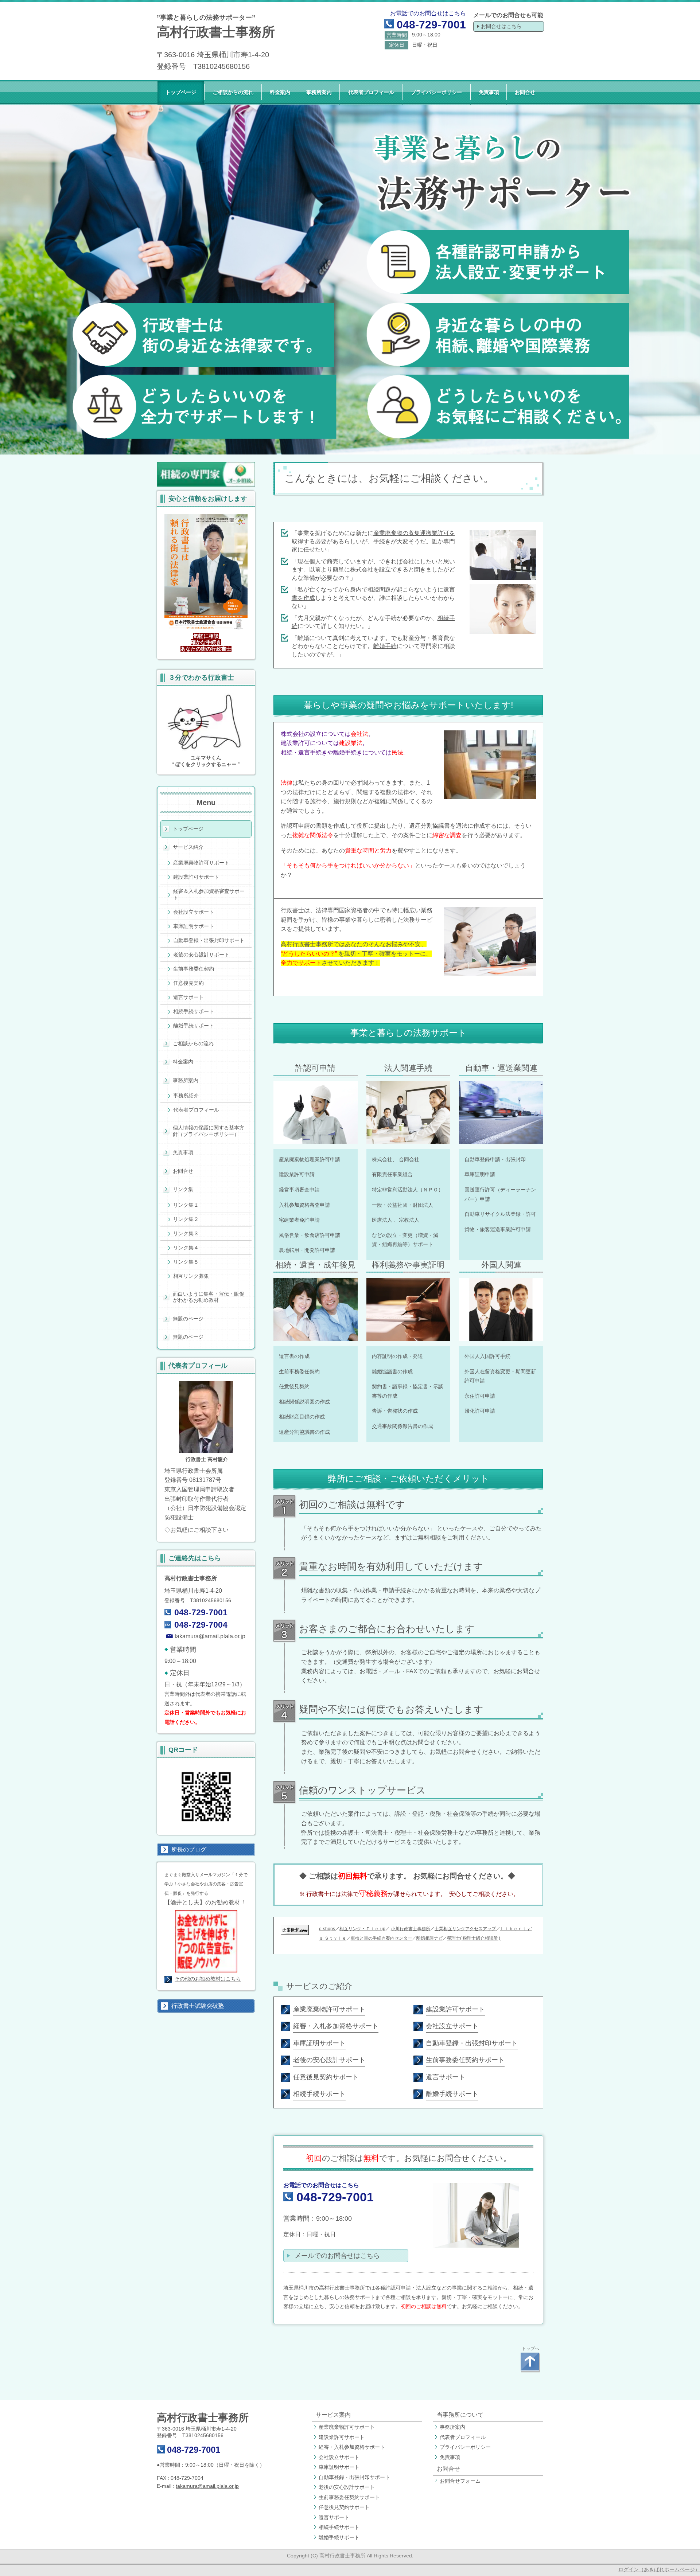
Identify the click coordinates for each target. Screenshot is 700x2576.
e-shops (327, 1929)
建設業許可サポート (342, 2437)
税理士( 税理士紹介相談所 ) (474, 1938)
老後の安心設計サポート (347, 2487)
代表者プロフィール (463, 2437)
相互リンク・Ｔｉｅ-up (362, 1929)
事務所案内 (452, 2427)
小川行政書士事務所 (411, 1929)
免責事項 (450, 2457)
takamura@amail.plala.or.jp (210, 1636)
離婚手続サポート (339, 2537)
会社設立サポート (339, 2457)
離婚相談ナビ (429, 1938)
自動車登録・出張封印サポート (354, 2477)
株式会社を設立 (370, 569)
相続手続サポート (339, 2527)
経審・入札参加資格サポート (352, 2447)
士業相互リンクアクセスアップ (465, 1929)
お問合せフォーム (460, 2481)
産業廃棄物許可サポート (347, 2427)
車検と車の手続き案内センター (381, 1938)
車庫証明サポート (339, 2467)
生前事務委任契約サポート (349, 2497)
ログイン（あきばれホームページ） (659, 2569)
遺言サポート (334, 2517)
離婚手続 (385, 646)
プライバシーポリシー (465, 2447)
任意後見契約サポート (344, 2507)
